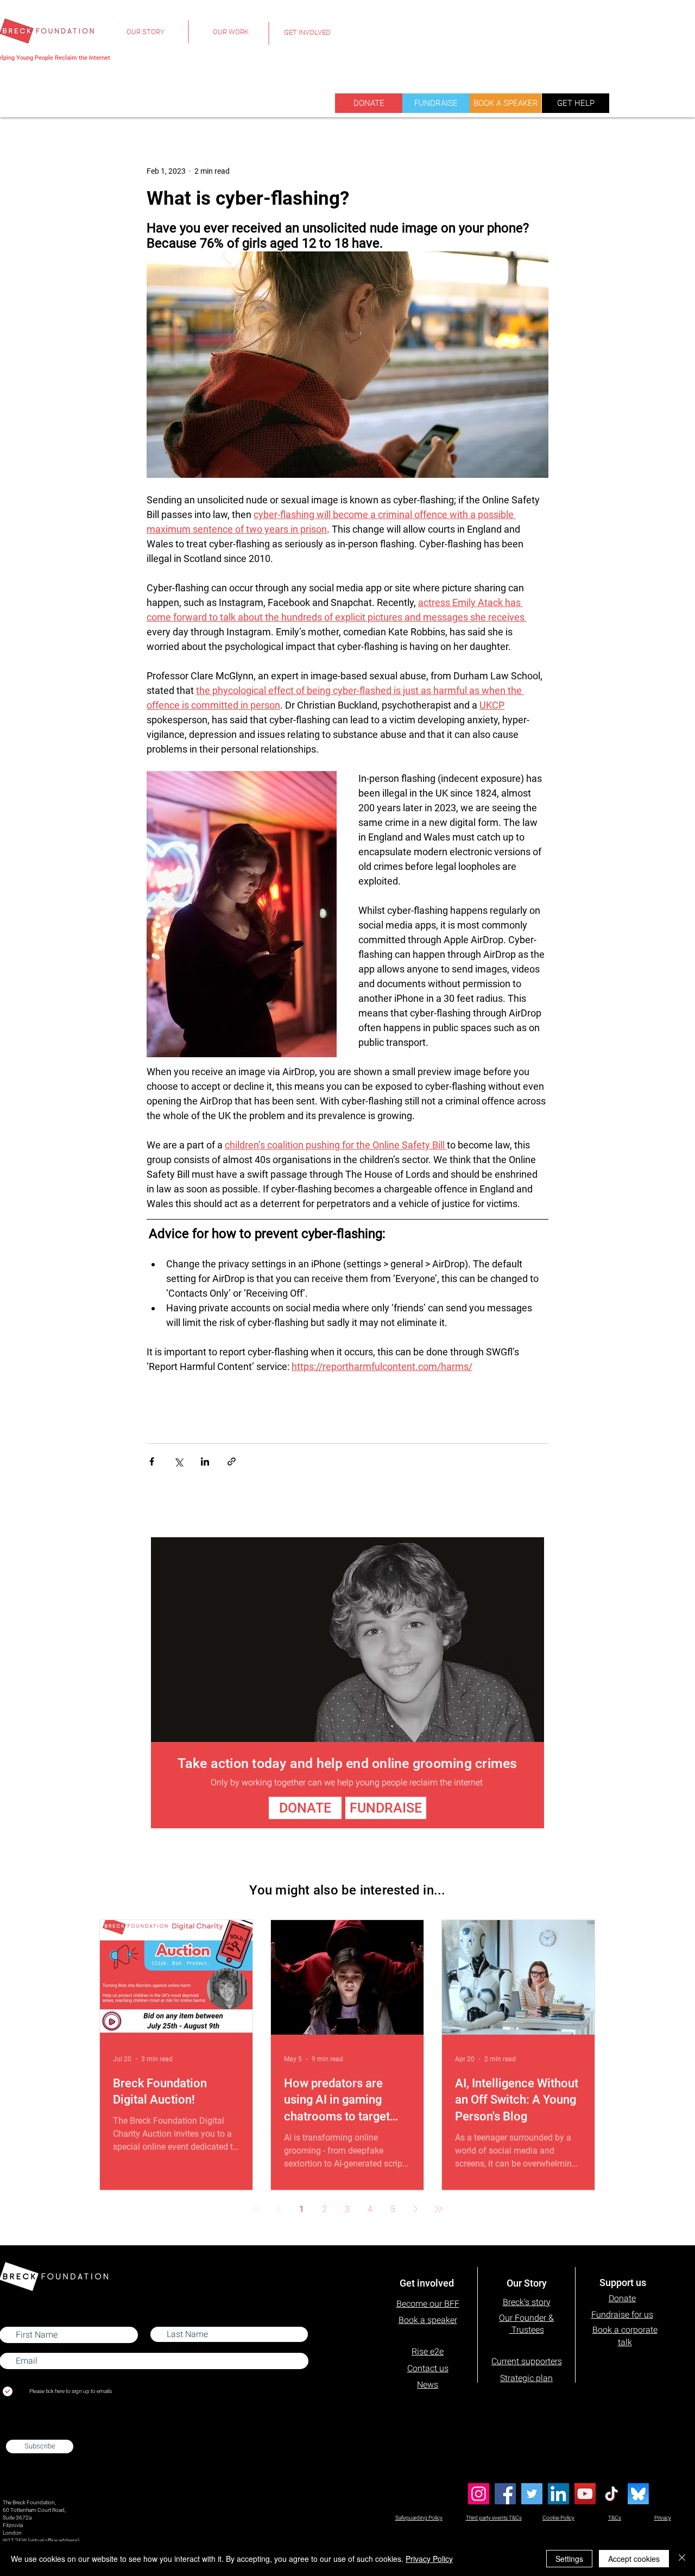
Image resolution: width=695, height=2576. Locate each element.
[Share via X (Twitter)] (178, 1461)
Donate (622, 2298)
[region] (145, 38)
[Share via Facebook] (152, 1461)
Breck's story (527, 2302)
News (428, 2385)
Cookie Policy (558, 2518)
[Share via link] (232, 1461)
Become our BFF (428, 2304)
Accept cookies (634, 2559)
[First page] (256, 2209)
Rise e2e (428, 2351)
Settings (569, 2559)
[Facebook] (505, 2494)
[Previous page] (279, 2209)
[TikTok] (612, 2494)
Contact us (428, 2368)
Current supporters (527, 2361)
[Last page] (439, 2209)
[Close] (682, 2559)
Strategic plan (526, 2378)
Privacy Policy (429, 2559)
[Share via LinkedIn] (205, 1461)
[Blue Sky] (638, 2494)
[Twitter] (532, 2494)
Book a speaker (428, 2320)
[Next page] (416, 2209)
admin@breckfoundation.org (37, 2429)
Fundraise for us (622, 2315)
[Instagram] (479, 2494)
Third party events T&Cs (494, 2518)
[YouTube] (585, 2494)
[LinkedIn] (558, 2494)
